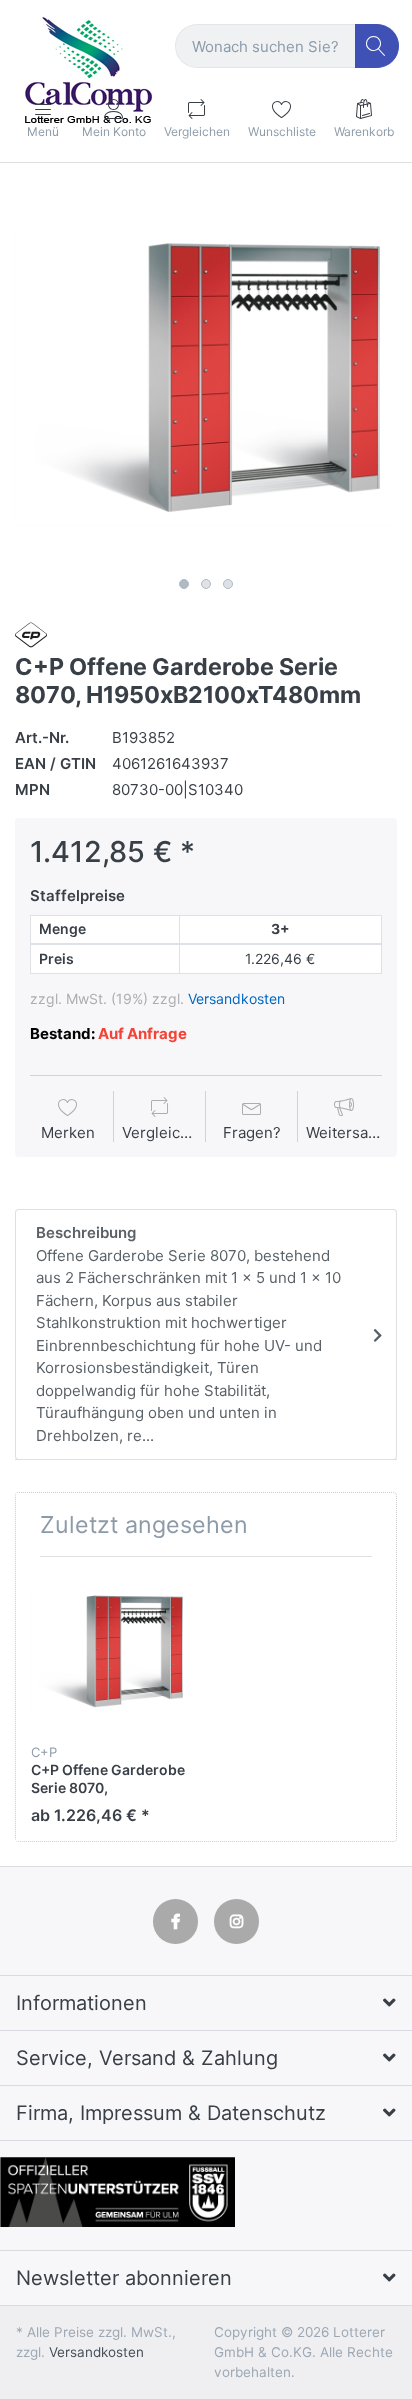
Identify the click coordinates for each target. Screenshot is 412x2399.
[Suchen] (377, 46)
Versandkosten (236, 998)
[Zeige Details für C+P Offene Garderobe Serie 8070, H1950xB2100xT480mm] (110, 1651)
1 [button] (184, 584)
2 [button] (206, 584)
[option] (206, 378)
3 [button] (228, 584)
